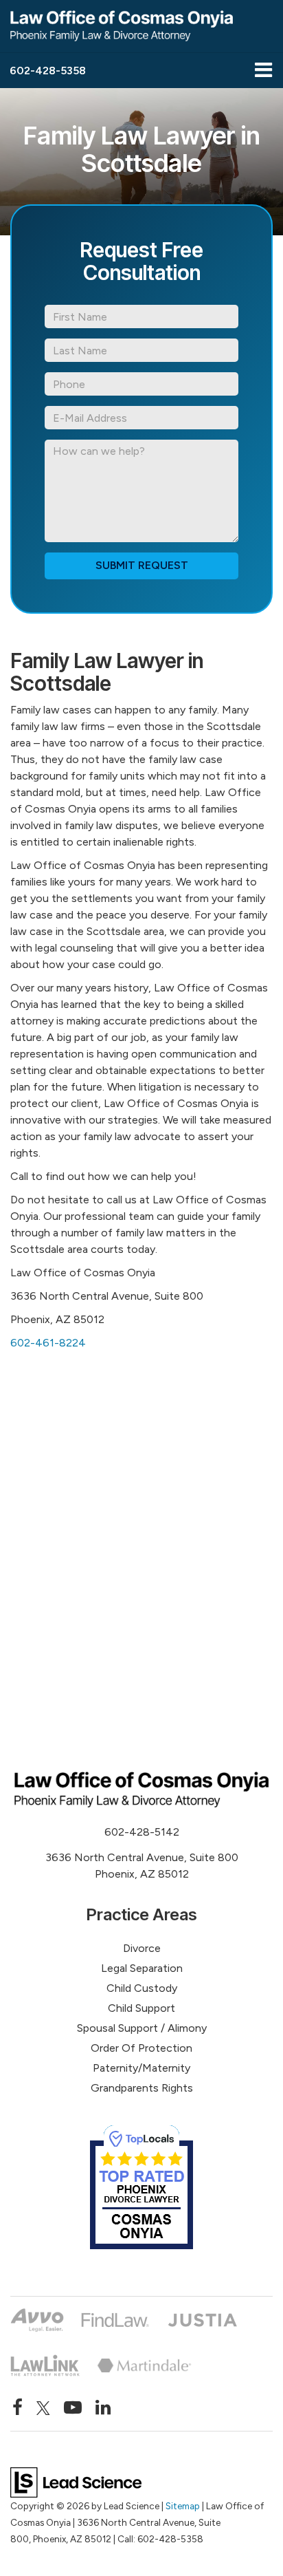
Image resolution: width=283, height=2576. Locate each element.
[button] (48, 71)
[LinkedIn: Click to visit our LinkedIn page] (103, 2408)
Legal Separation (142, 1968)
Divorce (142, 1948)
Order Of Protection (141, 2048)
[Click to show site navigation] (263, 71)
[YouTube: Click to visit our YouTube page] (73, 2408)
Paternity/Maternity (141, 2068)
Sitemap (183, 2506)
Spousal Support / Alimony (142, 2028)
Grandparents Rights (142, 2088)
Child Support (141, 2008)
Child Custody (142, 1988)
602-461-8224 (48, 1343)
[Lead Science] (76, 2481)
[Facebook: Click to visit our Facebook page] (18, 2408)
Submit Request (142, 565)
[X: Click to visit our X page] (43, 2408)
